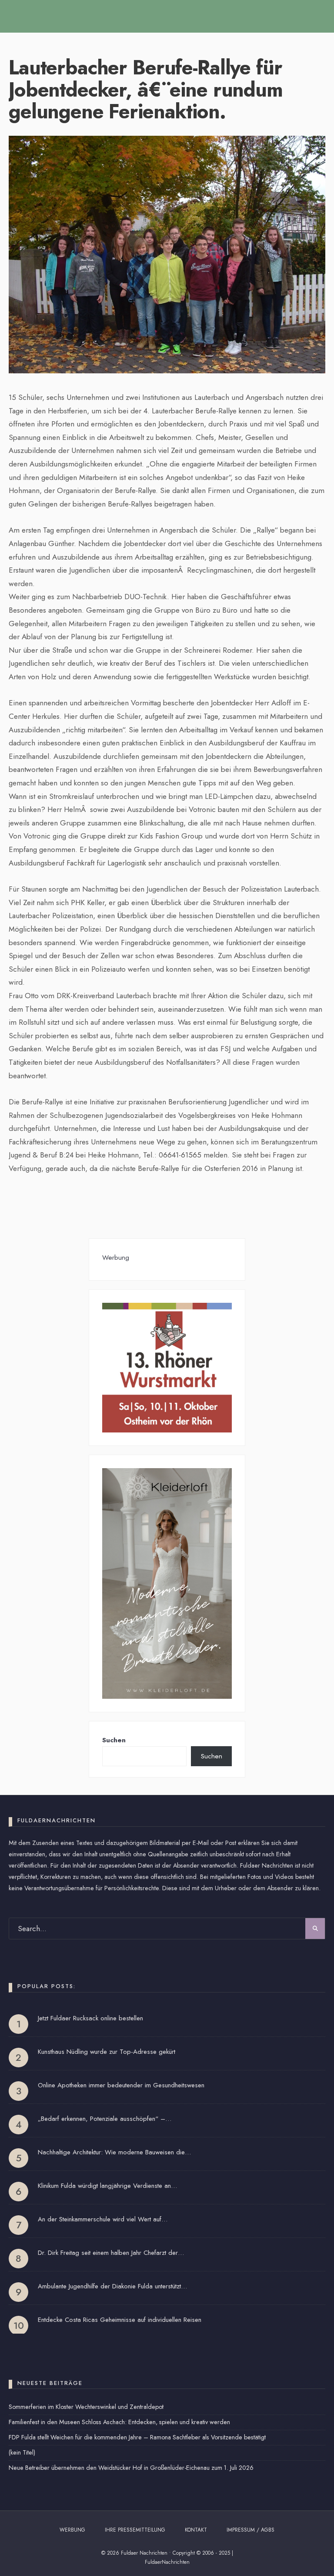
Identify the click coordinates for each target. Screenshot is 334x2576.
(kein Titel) (22, 2452)
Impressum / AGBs (250, 2530)
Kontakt (196, 2530)
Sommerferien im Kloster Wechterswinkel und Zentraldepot (86, 2407)
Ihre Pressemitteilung (135, 2530)
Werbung (72, 2530)
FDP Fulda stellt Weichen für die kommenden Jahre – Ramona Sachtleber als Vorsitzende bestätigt (137, 2437)
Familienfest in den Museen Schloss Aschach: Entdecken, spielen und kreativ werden (119, 2422)
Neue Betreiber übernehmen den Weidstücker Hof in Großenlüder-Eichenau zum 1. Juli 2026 (131, 2468)
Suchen (114, 1740)
